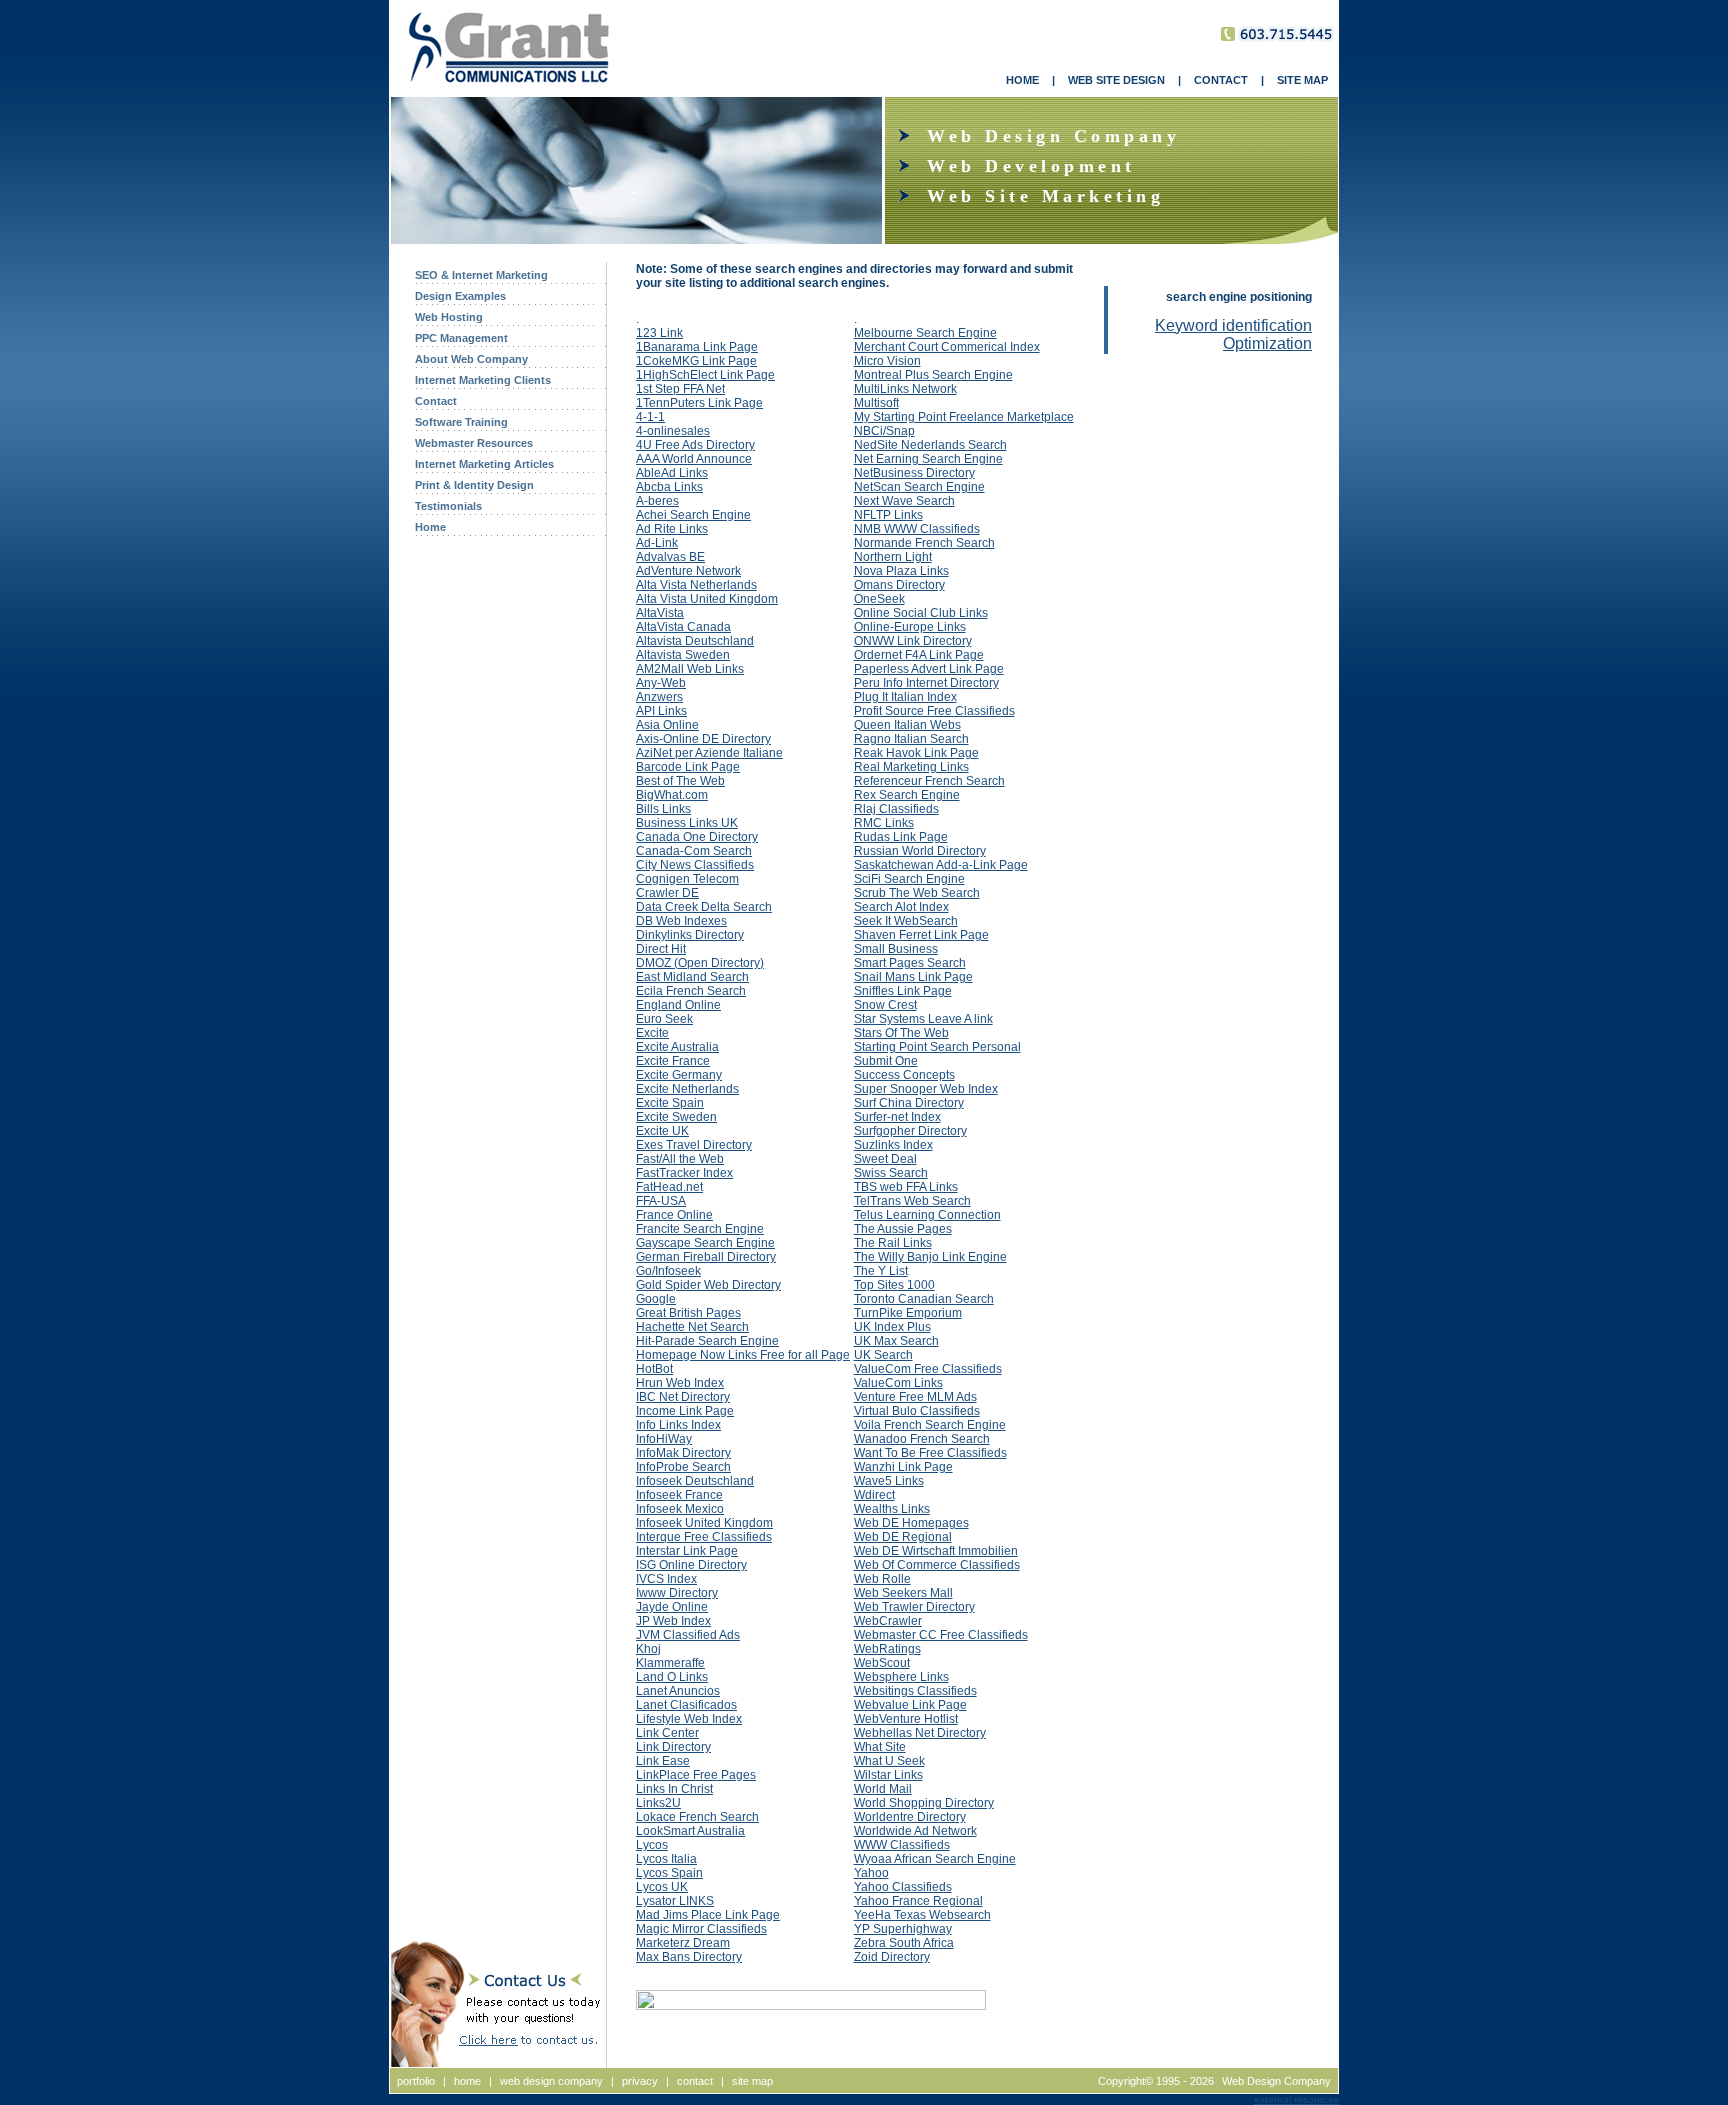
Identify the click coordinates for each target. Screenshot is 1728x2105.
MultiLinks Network (905, 389)
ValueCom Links (898, 1383)
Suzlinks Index (893, 1145)
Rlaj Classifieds (896, 809)
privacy (640, 2081)
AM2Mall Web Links (690, 669)
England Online (678, 1005)
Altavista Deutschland (695, 641)
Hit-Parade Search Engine (707, 1341)
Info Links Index (678, 1425)
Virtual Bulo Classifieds (917, 1411)
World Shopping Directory (924, 1803)
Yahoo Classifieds (903, 1887)
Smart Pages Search (910, 963)
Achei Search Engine (693, 515)
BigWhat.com (672, 795)
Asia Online (667, 725)
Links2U (658, 1803)
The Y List (881, 1271)
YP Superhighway (903, 1929)
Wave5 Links (889, 1481)
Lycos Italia (666, 1859)
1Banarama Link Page (697, 347)
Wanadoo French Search (922, 1439)
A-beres (657, 501)
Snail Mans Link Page (913, 977)
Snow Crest (885, 1005)
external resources (1296, 2099)
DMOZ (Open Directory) (700, 963)
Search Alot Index (901, 907)
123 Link (659, 333)
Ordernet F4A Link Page (919, 655)
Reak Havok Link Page (916, 753)
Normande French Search (924, 543)
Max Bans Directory (689, 1957)
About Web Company (471, 359)
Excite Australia (677, 1047)
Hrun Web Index (680, 1383)
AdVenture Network (688, 571)
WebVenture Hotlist (906, 1719)
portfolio (416, 2081)
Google (656, 1299)
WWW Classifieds (902, 1845)
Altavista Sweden (683, 655)
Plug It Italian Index (905, 697)
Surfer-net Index (897, 1117)
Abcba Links (669, 487)
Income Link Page (685, 1411)
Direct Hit (661, 949)
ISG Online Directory (691, 1565)
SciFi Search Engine (909, 879)
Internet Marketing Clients (483, 380)
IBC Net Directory (683, 1397)
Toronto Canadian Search (924, 1299)
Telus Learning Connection (927, 1215)
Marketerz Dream (683, 1943)
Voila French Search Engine (930, 1425)
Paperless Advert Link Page (929, 669)
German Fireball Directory (706, 1257)
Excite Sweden (676, 1117)
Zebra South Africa (904, 1943)
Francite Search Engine (700, 1229)
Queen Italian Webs (907, 725)
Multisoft (876, 403)
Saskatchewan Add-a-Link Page (941, 865)
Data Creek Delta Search (704, 907)
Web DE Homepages (911, 1523)
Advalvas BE (670, 557)
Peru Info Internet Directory (926, 683)
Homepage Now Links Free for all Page (743, 1355)
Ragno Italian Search (911, 739)
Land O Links (672, 1677)
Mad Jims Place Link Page (708, 1915)
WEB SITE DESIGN (1116, 80)
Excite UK (662, 1131)
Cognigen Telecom (687, 879)
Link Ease (663, 1761)
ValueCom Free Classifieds (928, 1369)
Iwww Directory (677, 1593)
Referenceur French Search (929, 781)
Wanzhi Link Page (903, 1467)
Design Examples (460, 296)
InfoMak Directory (683, 1453)
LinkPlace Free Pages (696, 1775)
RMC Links (884, 823)
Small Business (896, 949)
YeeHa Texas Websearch (922, 1915)
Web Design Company (1276, 2081)
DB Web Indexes (681, 921)
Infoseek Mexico (680, 1509)
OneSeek (879, 599)
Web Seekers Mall (903, 1593)
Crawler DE (667, 893)
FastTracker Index (684, 1173)
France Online (674, 1215)
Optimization (1267, 343)
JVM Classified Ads (688, 1635)
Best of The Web (680, 781)
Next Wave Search (904, 501)
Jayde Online (672, 1607)
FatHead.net (669, 1187)
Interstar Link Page (687, 1551)
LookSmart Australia (690, 1831)
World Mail (883, 1789)
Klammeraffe (670, 1663)
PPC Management (461, 338)
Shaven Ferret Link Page (921, 935)
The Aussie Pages (903, 1229)
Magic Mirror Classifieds (701, 1929)
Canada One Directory (697, 837)
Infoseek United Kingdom (704, 1523)
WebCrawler (888, 1621)
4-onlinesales (673, 431)
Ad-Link (657, 543)
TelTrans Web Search (912, 1201)
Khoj (648, 1649)
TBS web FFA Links (906, 1187)
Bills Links (663, 809)
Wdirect (874, 1495)
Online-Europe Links (910, 627)
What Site (880, 1747)
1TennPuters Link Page (699, 403)
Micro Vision (887, 361)
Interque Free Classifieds (704, 1537)
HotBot (654, 1369)
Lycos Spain (669, 1873)
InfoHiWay (664, 1439)
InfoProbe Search (683, 1467)
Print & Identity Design (474, 485)
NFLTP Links (888, 515)
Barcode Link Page (688, 767)
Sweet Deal (885, 1159)
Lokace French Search (697, 1817)
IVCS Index (666, 1579)
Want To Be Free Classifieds (930, 1453)
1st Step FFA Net (680, 389)
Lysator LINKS (675, 1901)
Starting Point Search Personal (937, 1047)
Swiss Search (891, 1173)
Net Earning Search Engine (928, 459)
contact (695, 2081)
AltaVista (660, 613)
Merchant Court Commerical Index (947, 347)
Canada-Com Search (694, 851)
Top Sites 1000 (894, 1285)
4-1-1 (650, 417)
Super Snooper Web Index (926, 1089)
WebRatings (887, 1649)
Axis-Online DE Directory (703, 739)
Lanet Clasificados (686, 1705)
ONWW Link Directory (913, 641)
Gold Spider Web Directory (708, 1285)
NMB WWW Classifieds (917, 529)
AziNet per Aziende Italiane (709, 753)
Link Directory (673, 1747)
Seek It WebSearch (906, 921)
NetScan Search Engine (919, 487)
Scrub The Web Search (917, 893)
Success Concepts (904, 1075)
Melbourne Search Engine (925, 333)
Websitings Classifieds (915, 1691)
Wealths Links (892, 1509)
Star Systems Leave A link (923, 1019)
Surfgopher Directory (910, 1131)
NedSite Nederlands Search (930, 445)
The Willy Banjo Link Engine (930, 1257)
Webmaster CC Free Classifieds (941, 1635)
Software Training (461, 422)
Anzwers (659, 697)
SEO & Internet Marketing (481, 275)
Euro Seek (664, 1019)
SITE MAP (1302, 80)
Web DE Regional (903, 1537)
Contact (436, 401)
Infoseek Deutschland (695, 1481)
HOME (1022, 80)
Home (430, 527)
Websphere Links (901, 1677)
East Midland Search (692, 977)
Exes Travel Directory (694, 1145)
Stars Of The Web (901, 1033)
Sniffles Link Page (903, 991)
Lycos (652, 1845)
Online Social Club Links (921, 613)
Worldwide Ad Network (915, 1831)
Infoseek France (679, 1495)
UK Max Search (896, 1341)
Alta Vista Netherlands (696, 585)
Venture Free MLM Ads (915, 1397)
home (467, 2081)
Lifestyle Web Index (689, 1719)
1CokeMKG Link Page (696, 361)
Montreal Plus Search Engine (933, 375)
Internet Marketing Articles (484, 464)
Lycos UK (662, 1887)
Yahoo (871, 1873)
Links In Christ (674, 1789)
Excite (652, 1033)
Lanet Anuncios (678, 1691)
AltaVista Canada (683, 627)
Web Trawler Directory (914, 1607)
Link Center (667, 1733)
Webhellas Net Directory (920, 1733)
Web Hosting (449, 317)
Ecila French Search (691, 991)
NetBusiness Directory (914, 473)
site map (752, 2081)
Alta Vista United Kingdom (707, 599)
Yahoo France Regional (918, 1901)
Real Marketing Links (911, 767)
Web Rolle (882, 1579)
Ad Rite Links (672, 529)
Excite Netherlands (687, 1089)
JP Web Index (673, 1621)
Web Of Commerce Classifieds (937, 1565)
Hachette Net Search (692, 1327)
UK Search (883, 1355)
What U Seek (889, 1761)
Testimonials (448, 506)
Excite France (673, 1061)
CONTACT (1221, 80)
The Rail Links (893, 1243)
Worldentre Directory (910, 1817)
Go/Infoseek (668, 1271)
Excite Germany (679, 1075)
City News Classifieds (695, 865)
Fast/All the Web (680, 1159)
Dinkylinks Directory (690, 935)
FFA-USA (661, 1201)
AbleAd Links (672, 473)
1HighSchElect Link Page (705, 375)
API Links (661, 711)
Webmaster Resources (474, 443)
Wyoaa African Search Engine (935, 1859)
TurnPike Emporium (908, 1313)
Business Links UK (687, 823)
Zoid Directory (892, 1957)
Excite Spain (670, 1103)
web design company (551, 2081)
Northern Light (893, 557)
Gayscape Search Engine (705, 1243)
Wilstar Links (888, 1775)
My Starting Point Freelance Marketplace (964, 417)
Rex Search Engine (907, 795)
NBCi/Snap (884, 431)
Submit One (886, 1061)
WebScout (882, 1663)
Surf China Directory (909, 1103)
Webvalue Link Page (910, 1705)
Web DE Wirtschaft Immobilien (936, 1551)
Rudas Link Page (901, 837)
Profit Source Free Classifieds (934, 711)
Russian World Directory (920, 851)
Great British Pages (688, 1313)
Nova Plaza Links (901, 571)
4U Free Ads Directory (695, 445)
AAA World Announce (694, 459)
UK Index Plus (892, 1327)
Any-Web (661, 683)
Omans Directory (899, 585)
